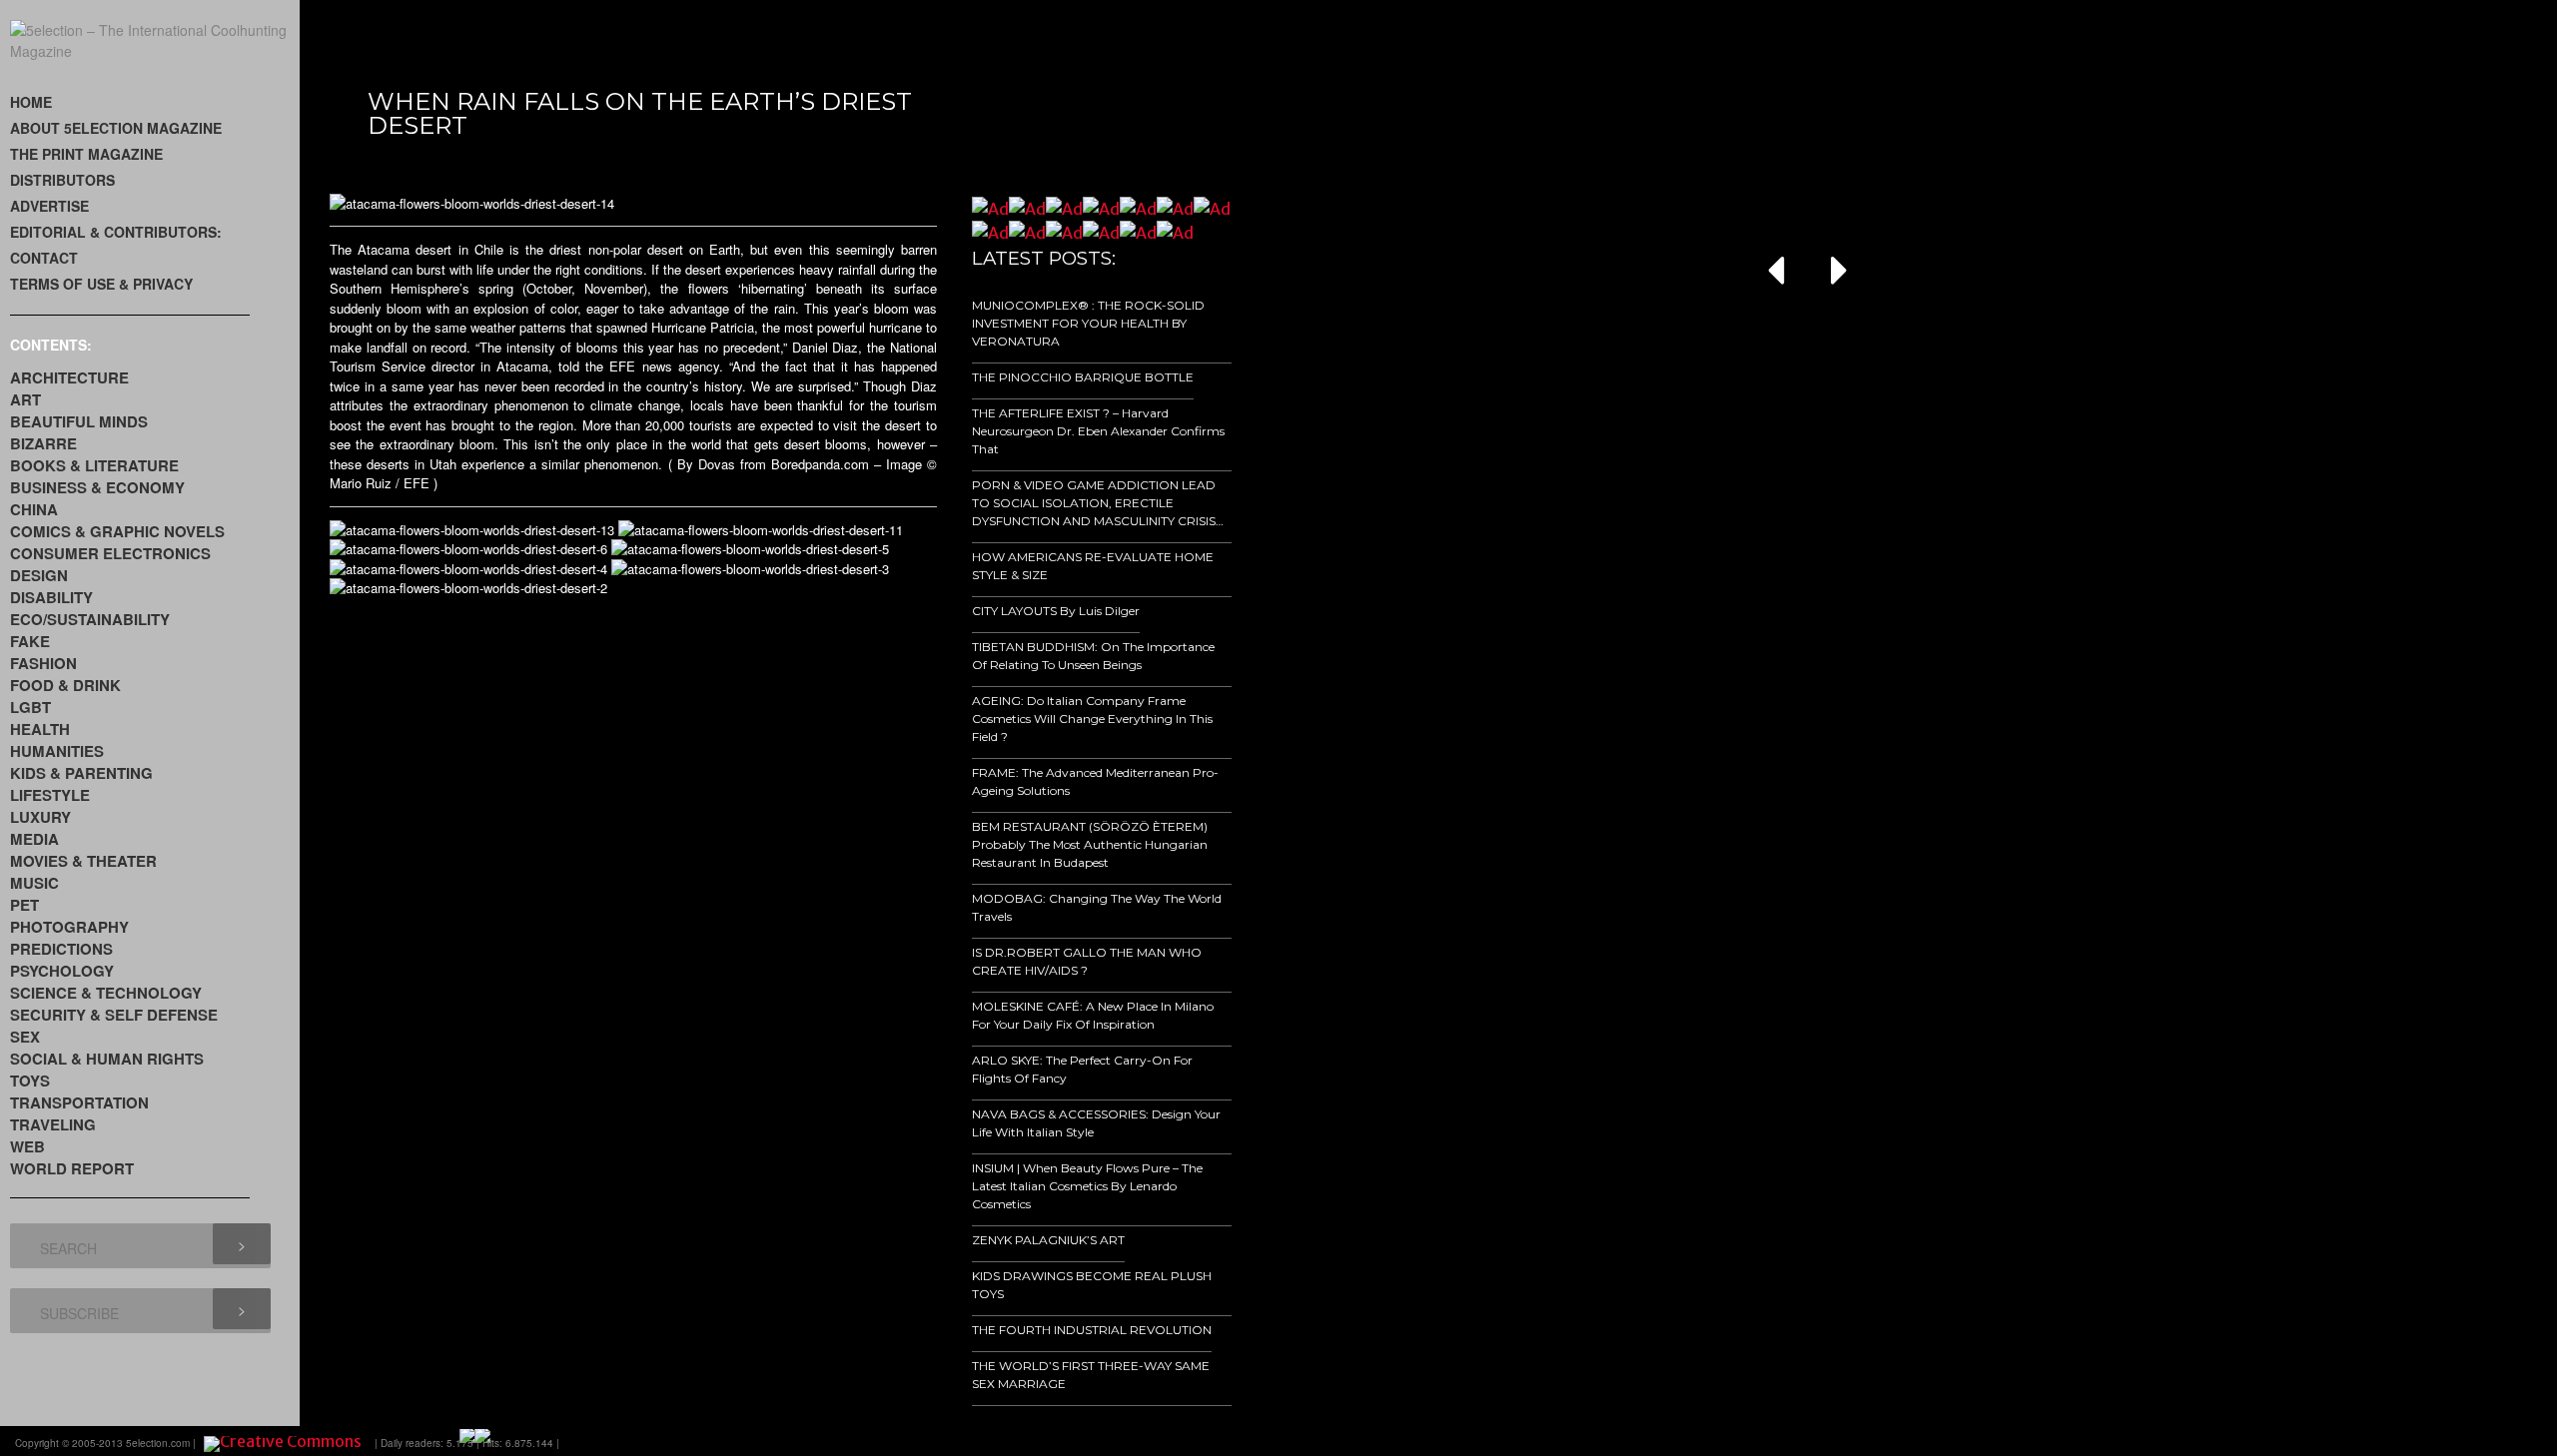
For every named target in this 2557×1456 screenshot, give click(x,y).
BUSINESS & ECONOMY (97, 487)
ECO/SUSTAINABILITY (90, 619)
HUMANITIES (57, 751)
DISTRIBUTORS (62, 180)
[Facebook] (2323, 1441)
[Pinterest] (2463, 1441)
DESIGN (39, 575)
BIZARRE (43, 443)
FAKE (30, 641)
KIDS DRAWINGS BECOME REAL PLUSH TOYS (1092, 1285)
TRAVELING (53, 1124)
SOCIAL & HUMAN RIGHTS (107, 1059)
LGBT (30, 707)
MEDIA (34, 839)
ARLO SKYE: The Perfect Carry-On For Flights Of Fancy (1082, 1069)
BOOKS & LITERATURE (94, 465)
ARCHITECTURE (69, 377)
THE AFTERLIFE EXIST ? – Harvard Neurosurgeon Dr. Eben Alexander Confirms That (1098, 431)
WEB (27, 1146)
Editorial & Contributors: (116, 232)
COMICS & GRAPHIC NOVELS (117, 531)
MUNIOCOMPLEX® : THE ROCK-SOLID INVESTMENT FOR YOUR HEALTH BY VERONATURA (1088, 323)
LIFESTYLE (50, 795)
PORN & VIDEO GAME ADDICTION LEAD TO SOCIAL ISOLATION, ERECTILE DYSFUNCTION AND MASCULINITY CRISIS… (1098, 503)
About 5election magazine (116, 128)
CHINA (34, 509)
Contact (44, 258)
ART (25, 399)
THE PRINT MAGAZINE (86, 154)
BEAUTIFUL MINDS (79, 421)
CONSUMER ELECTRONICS (110, 553)
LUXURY (40, 817)
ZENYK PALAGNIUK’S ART (1048, 1240)
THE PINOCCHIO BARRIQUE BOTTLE (1083, 377)
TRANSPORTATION (79, 1102)
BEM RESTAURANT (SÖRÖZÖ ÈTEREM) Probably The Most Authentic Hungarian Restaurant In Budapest (1090, 844)
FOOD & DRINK (65, 685)
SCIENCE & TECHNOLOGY (106, 993)
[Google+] (2351, 1441)
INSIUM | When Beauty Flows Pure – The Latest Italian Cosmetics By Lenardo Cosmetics (1087, 1186)
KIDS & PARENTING (81, 773)
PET (24, 905)
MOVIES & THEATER (83, 861)
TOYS (30, 1081)
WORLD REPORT (72, 1168)
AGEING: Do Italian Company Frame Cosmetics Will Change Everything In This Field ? (1092, 719)
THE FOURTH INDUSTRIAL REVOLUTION (1092, 1330)
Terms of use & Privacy (101, 284)
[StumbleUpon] (2435, 1441)
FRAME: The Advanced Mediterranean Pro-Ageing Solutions (1095, 781)
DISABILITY (51, 597)
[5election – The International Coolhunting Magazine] (155, 51)
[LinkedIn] (2407, 1441)
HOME (31, 102)
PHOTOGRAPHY (69, 927)
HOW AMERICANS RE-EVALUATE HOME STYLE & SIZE (1093, 566)
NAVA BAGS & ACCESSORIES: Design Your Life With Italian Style (1096, 1123)
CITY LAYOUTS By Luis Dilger (1056, 611)
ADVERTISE (49, 206)
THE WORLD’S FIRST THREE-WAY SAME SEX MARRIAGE (1091, 1375)
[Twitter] (2379, 1441)
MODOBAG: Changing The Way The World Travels (1097, 907)
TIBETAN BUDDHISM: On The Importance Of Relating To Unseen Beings (1093, 656)
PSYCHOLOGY (62, 971)
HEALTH (40, 729)
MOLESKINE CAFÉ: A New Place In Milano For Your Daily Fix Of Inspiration (1093, 1015)
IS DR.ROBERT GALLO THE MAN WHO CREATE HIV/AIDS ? (1087, 961)
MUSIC (34, 883)
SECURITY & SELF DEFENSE (114, 1015)
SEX (25, 1037)
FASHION (43, 663)
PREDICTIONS (61, 949)
